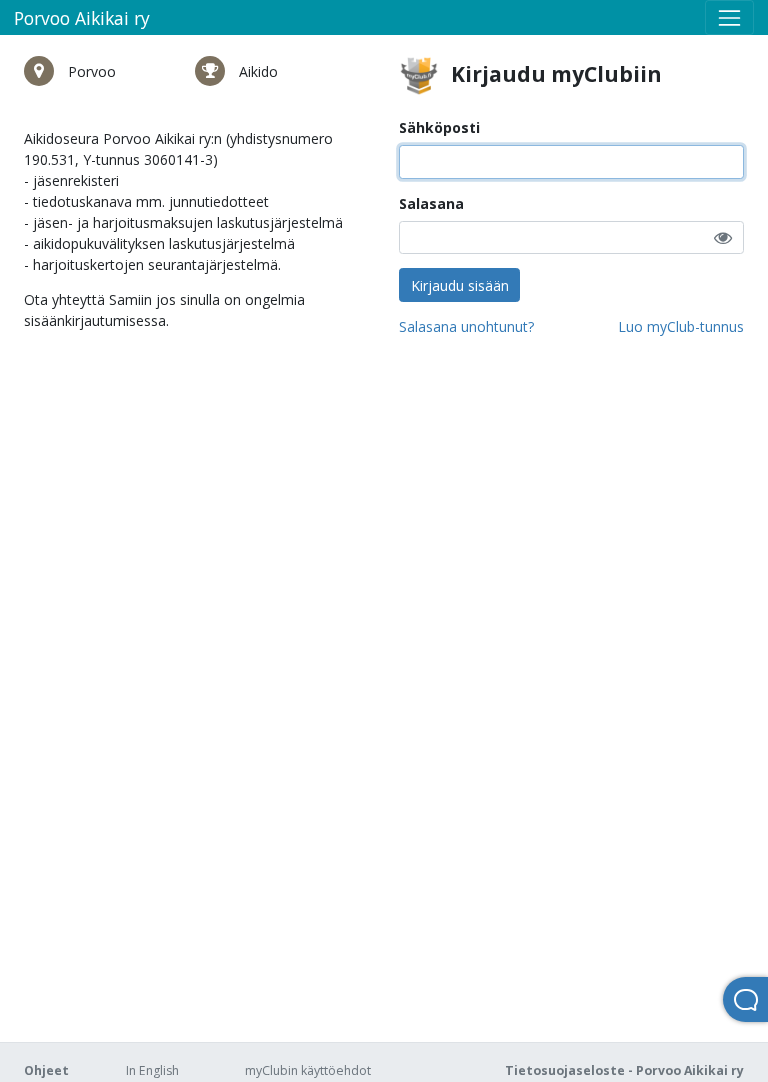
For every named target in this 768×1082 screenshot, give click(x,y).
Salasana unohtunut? (466, 326)
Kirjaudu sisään (460, 285)
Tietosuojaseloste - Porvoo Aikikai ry (624, 1070)
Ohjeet (46, 1070)
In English (152, 1070)
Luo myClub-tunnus (681, 326)
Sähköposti (439, 127)
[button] (723, 237)
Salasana (431, 203)
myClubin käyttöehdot (308, 1070)
